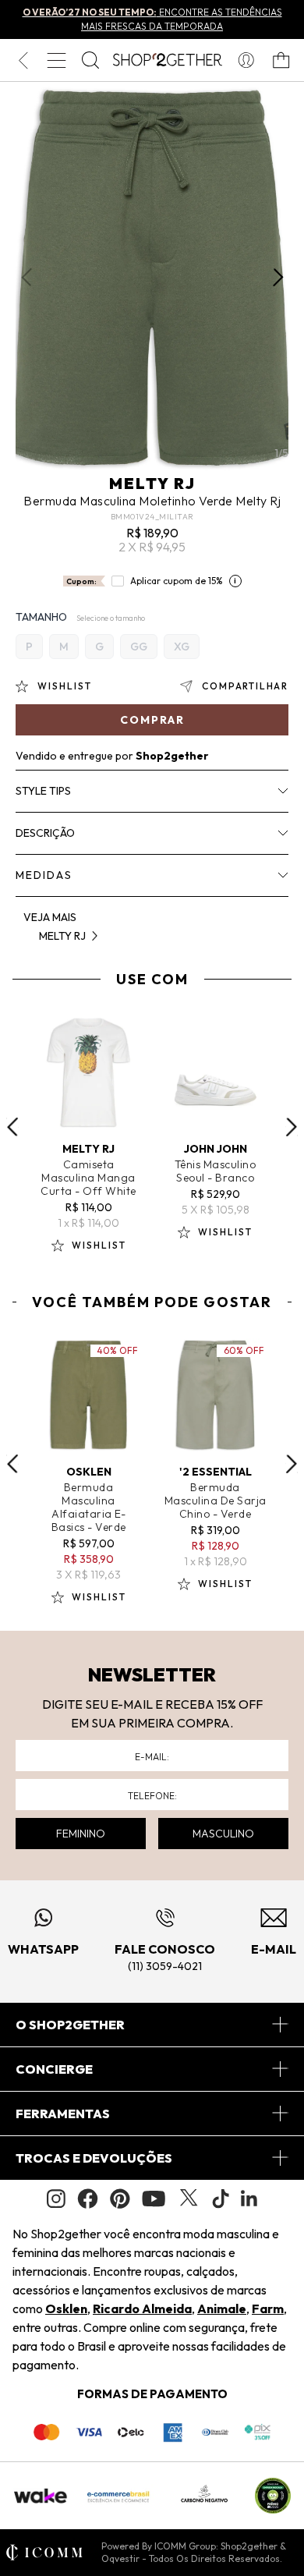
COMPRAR (152, 720)
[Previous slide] (12, 1127)
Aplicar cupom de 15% (177, 581)
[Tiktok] (221, 2199)
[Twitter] (189, 2199)
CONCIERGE (54, 2069)
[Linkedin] (249, 2199)
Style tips (43, 791)
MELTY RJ (152, 483)
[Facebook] (88, 2199)
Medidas (44, 875)
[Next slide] (292, 1127)
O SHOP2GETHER (70, 2025)
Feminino (81, 1834)
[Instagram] (56, 2199)
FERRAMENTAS (63, 2114)
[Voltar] (23, 60)
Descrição (45, 833)
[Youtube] (154, 2199)
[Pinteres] (120, 2199)
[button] (278, 278)
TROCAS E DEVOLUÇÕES (94, 2158)
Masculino (223, 1834)
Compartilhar (245, 686)
